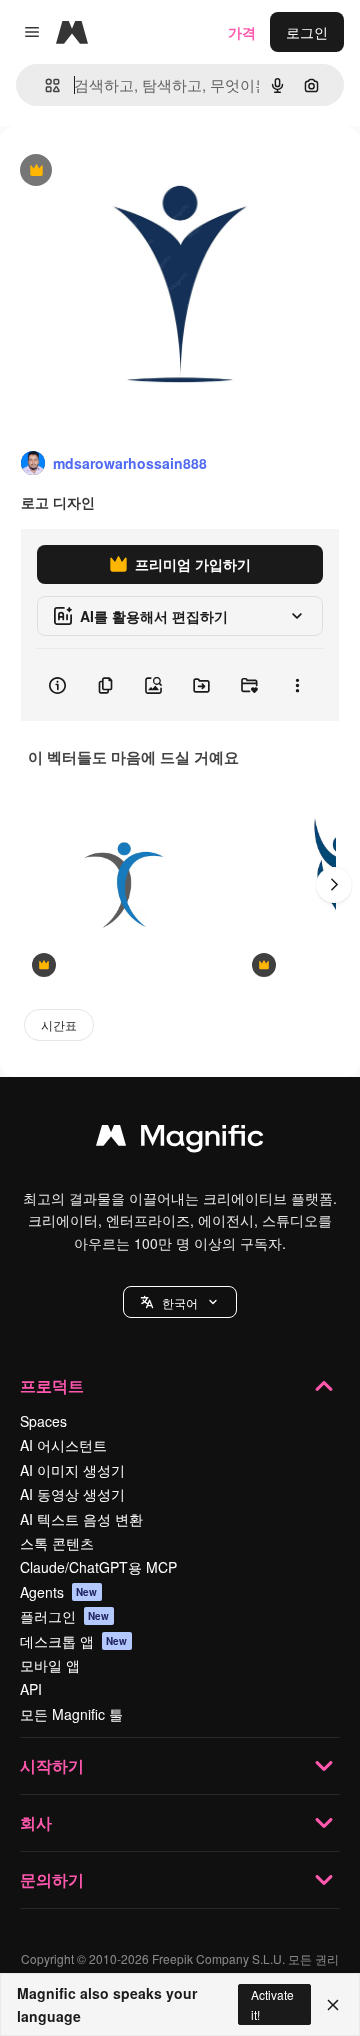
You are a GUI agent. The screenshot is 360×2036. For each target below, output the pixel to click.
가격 (242, 32)
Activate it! (272, 2004)
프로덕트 (52, 1385)
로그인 (307, 32)
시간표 (59, 1024)
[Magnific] (180, 1140)
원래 (115, 171)
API (31, 1689)
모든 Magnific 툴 (71, 1714)
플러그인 (65, 1616)
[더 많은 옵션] (297, 685)
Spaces (43, 1421)
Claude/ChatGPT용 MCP (98, 1567)
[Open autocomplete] (44, 85)
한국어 (180, 1302)
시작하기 (52, 1765)
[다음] (334, 885)
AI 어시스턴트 (63, 1445)
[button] (180, 1302)
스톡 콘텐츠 (57, 1543)
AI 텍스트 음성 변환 (81, 1519)
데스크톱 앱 (74, 1641)
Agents (59, 1592)
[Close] (333, 2005)
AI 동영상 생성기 (72, 1494)
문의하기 (52, 1879)
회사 (36, 1822)
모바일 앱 (50, 1665)
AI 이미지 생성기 (72, 1470)
